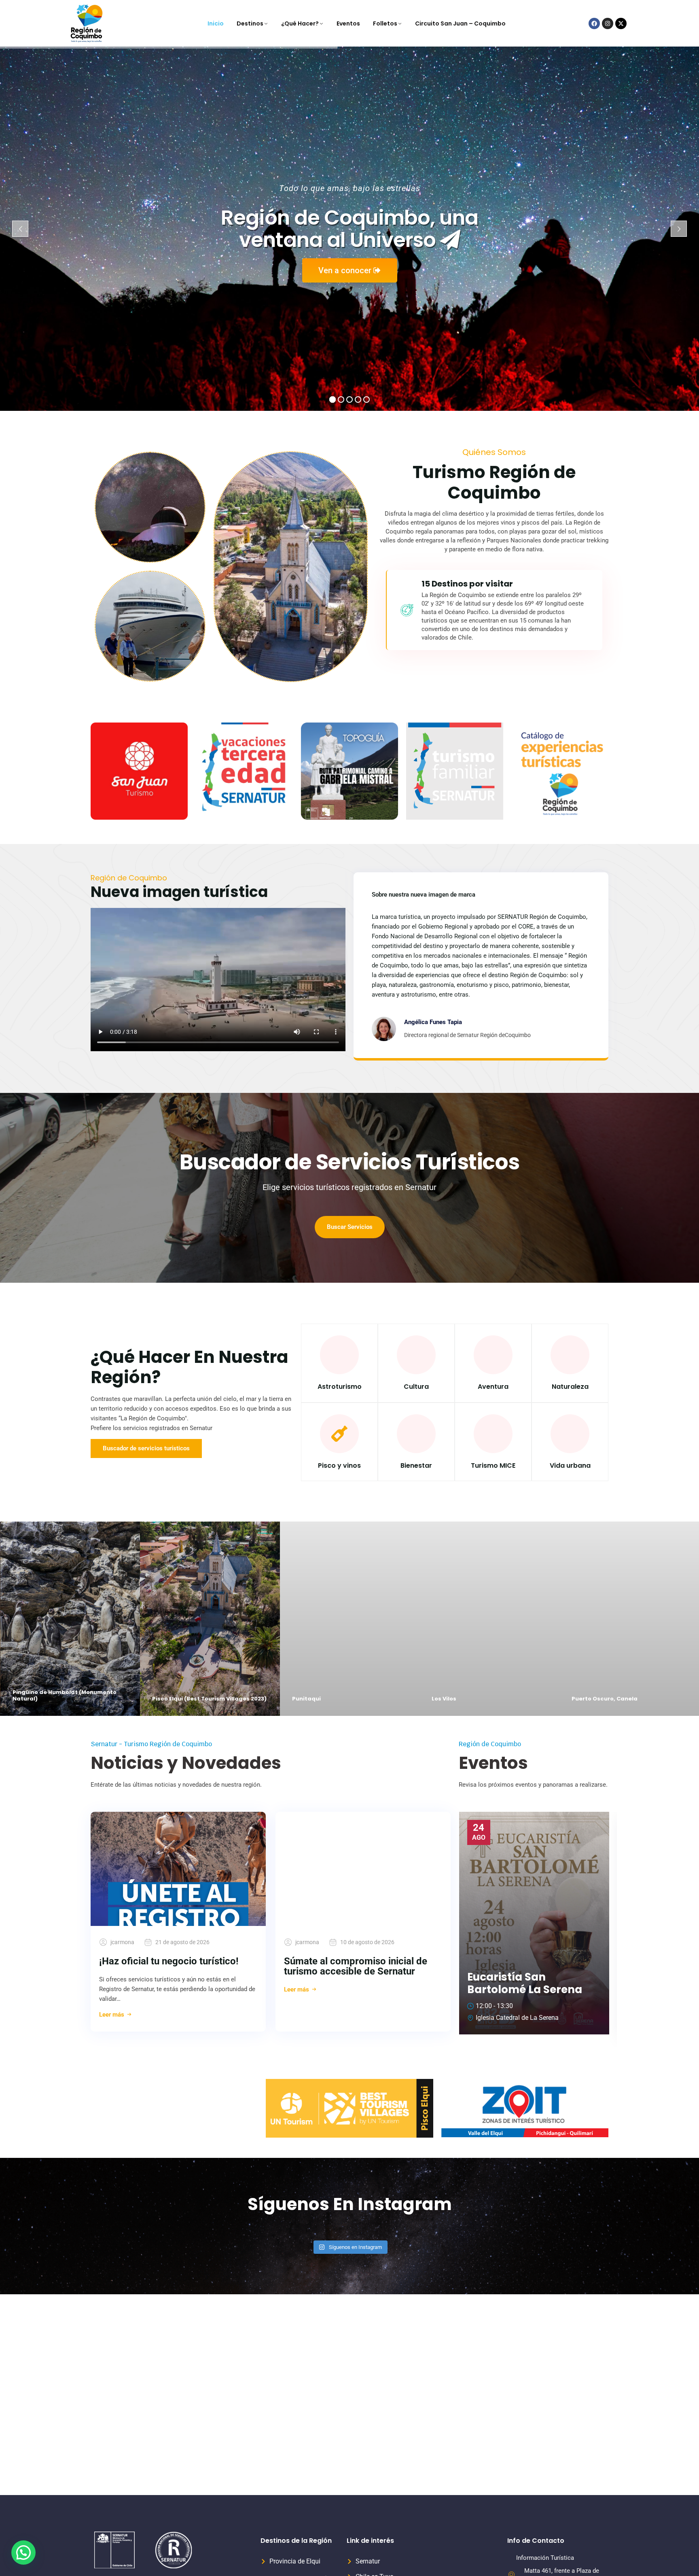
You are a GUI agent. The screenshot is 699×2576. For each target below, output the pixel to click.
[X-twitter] (621, 23)
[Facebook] (594, 23)
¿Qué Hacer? (300, 23)
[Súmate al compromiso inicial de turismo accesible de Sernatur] (363, 1869)
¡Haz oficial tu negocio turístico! (169, 1961)
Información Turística (545, 2558)
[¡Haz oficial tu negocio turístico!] (178, 1869)
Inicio (216, 23)
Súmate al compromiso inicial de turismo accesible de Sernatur (356, 1966)
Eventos (348, 23)
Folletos (385, 23)
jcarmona (122, 1942)
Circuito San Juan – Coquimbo (460, 23)
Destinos (250, 23)
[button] (23, 2553)
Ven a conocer (346, 270)
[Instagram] (608, 23)
